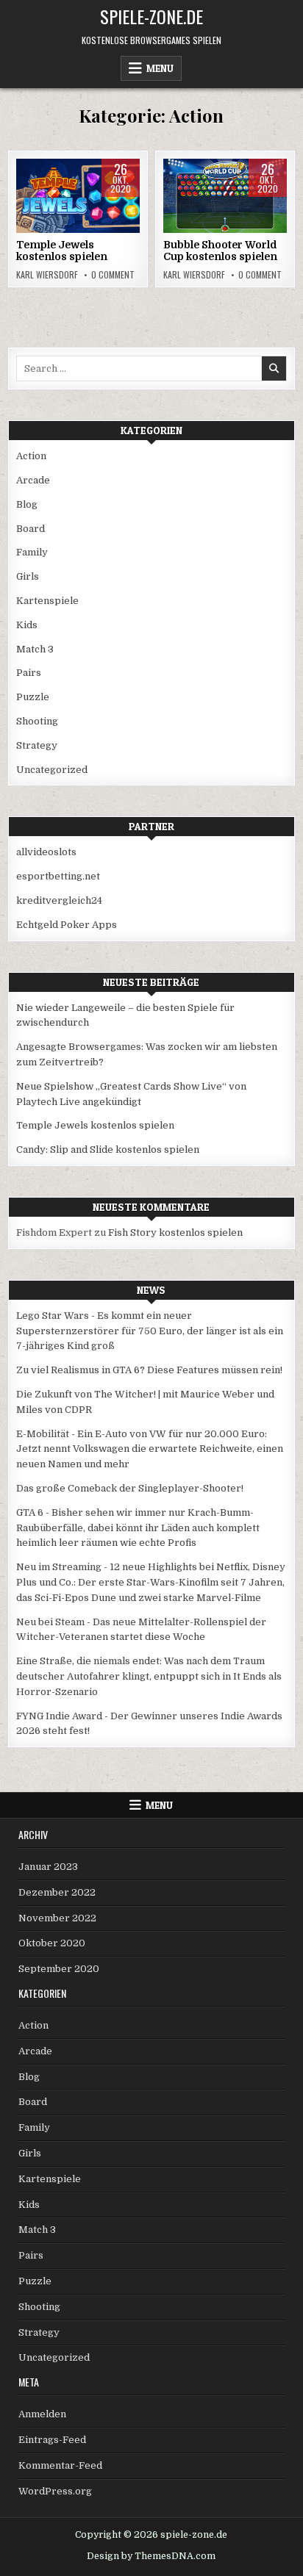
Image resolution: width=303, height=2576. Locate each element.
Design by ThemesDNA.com (151, 2556)
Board (83, 205)
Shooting (37, 721)
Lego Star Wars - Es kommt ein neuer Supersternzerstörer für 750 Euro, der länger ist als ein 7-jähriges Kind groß (150, 1331)
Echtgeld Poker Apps (67, 925)
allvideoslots (46, 852)
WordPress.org (55, 2491)
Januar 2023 (48, 1867)
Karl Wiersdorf (47, 275)
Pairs (29, 673)
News (151, 1290)
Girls (28, 576)
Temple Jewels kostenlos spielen (62, 251)
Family (32, 552)
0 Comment (113, 275)
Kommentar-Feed (60, 2465)
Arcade (245, 205)
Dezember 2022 (57, 1892)
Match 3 (35, 649)
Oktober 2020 (52, 1943)
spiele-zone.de (151, 16)
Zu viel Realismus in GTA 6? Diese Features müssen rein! (149, 1370)
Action (43, 205)
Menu (160, 68)
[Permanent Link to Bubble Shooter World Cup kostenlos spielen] (225, 196)
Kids (118, 205)
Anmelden (42, 2414)
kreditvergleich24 (59, 900)
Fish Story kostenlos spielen (175, 1233)
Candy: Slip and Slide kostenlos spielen (108, 1150)
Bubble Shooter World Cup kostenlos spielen (220, 251)
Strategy (37, 745)
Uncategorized (52, 770)
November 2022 (57, 1918)
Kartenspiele (47, 601)
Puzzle (33, 697)
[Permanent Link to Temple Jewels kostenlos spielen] (78, 196)
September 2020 (59, 1969)
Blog (27, 504)
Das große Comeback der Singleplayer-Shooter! (130, 1488)
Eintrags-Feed (52, 2440)
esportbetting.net (58, 876)
